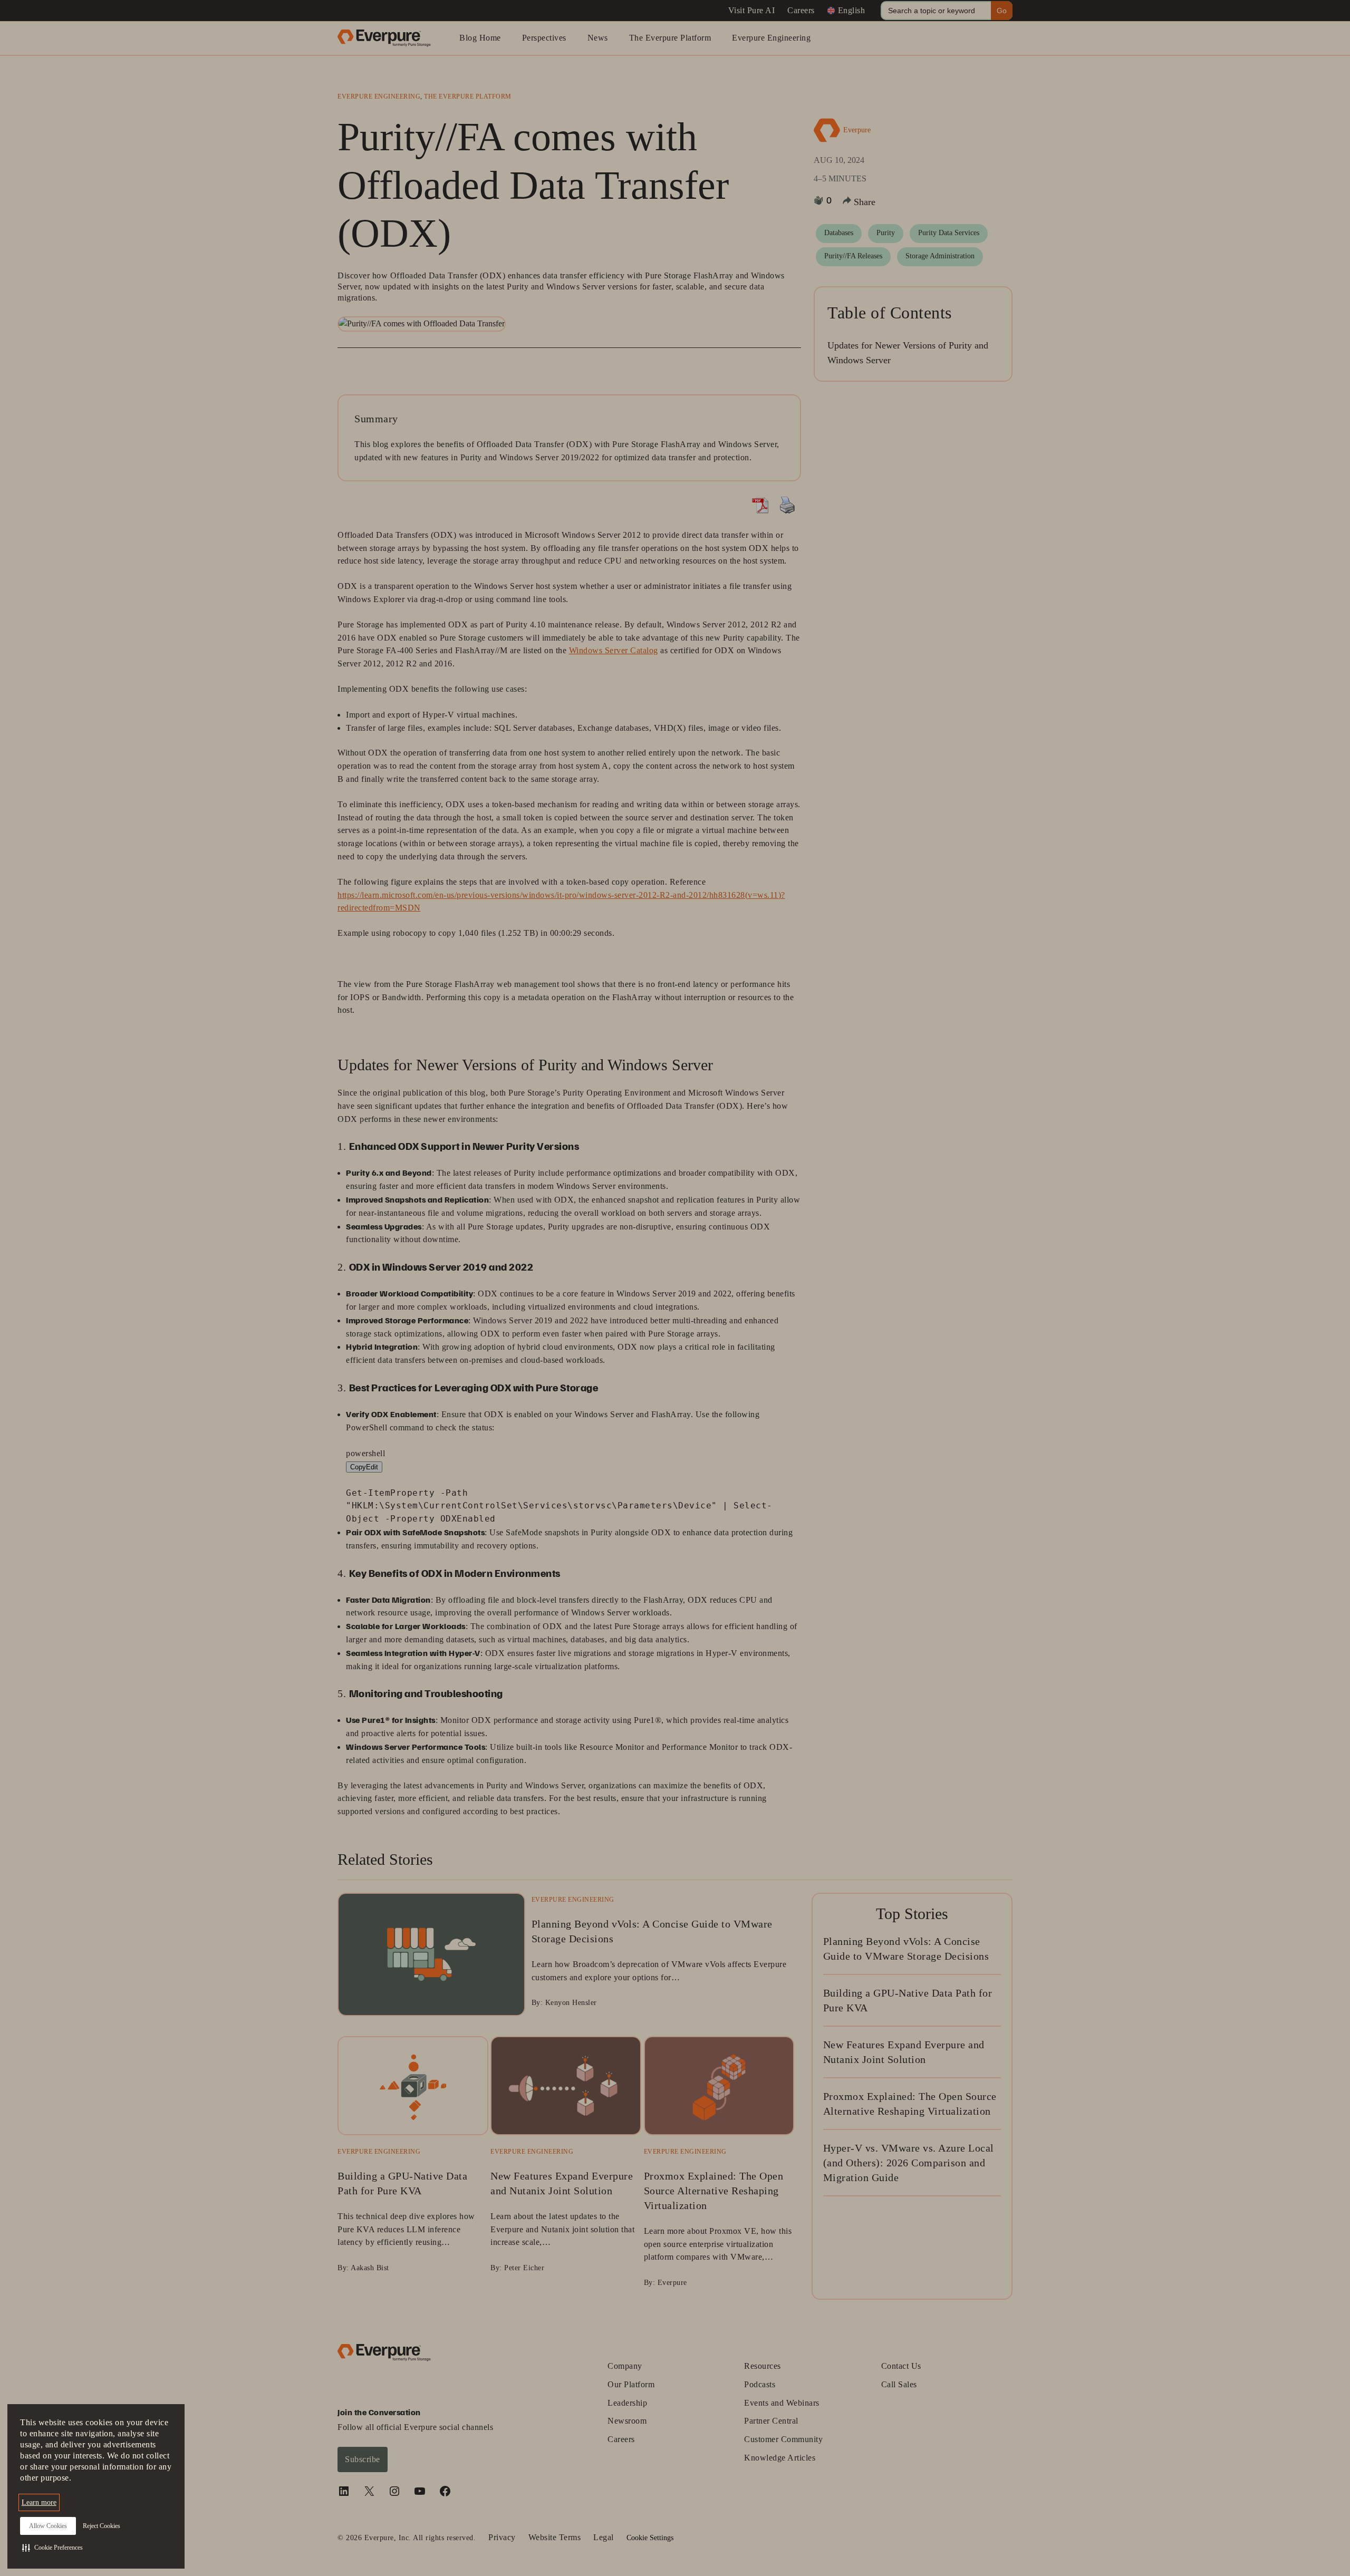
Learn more (39, 2502)
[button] (52, 2548)
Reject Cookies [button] (102, 2526)
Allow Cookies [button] (48, 2526)
